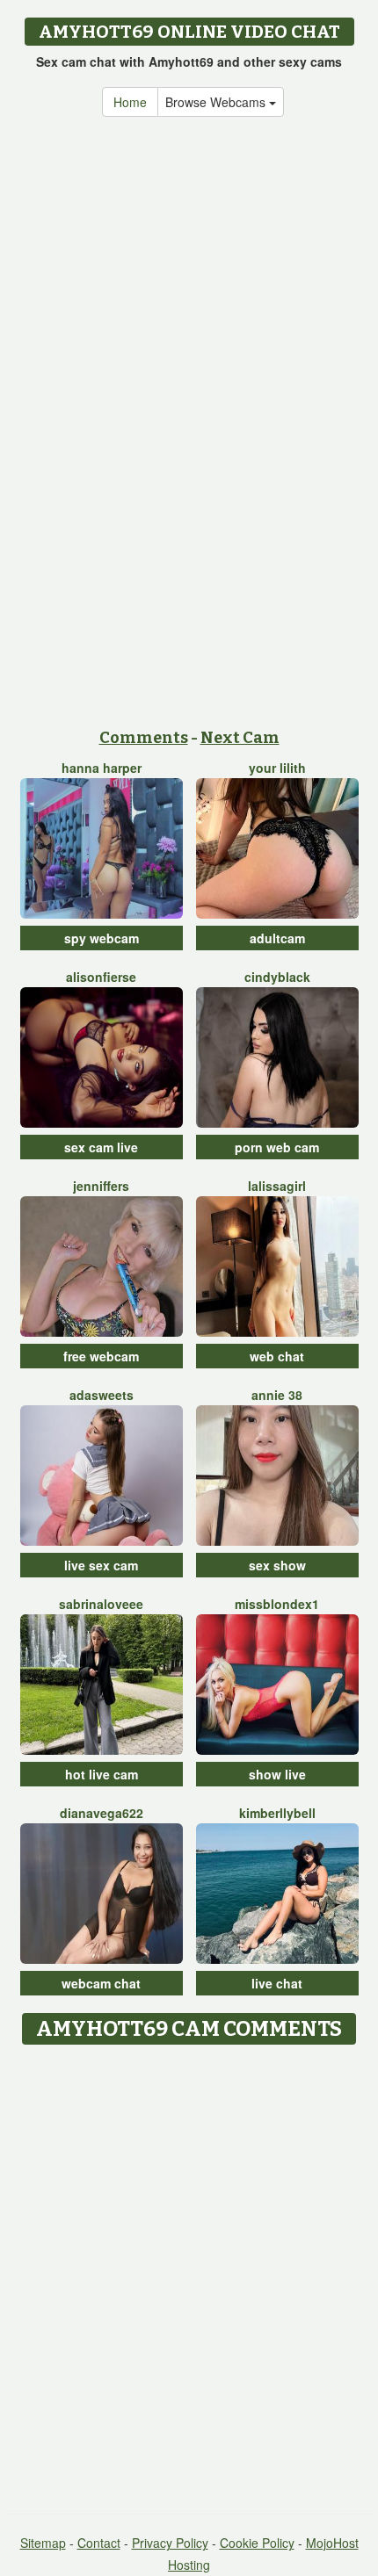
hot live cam (102, 1774)
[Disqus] (189, 2273)
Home (130, 102)
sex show (277, 1565)
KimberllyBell (277, 1813)
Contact (99, 2543)
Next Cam (240, 738)
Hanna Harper (102, 768)
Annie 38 (277, 1395)
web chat (277, 1356)
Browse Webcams (217, 102)
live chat (277, 1983)
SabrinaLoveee (101, 1604)
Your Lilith (277, 768)
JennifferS (101, 1186)
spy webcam (102, 938)
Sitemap (43, 2543)
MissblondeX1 (277, 1604)
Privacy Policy (170, 2543)
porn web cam (277, 1147)
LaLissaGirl (277, 1186)
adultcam (277, 938)
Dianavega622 (102, 1813)
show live (277, 1774)
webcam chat (101, 1983)
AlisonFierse (101, 977)
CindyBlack (277, 977)
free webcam (101, 1356)
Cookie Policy (257, 2543)
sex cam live (101, 1147)
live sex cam (101, 1565)
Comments (144, 738)
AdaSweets (102, 1395)
